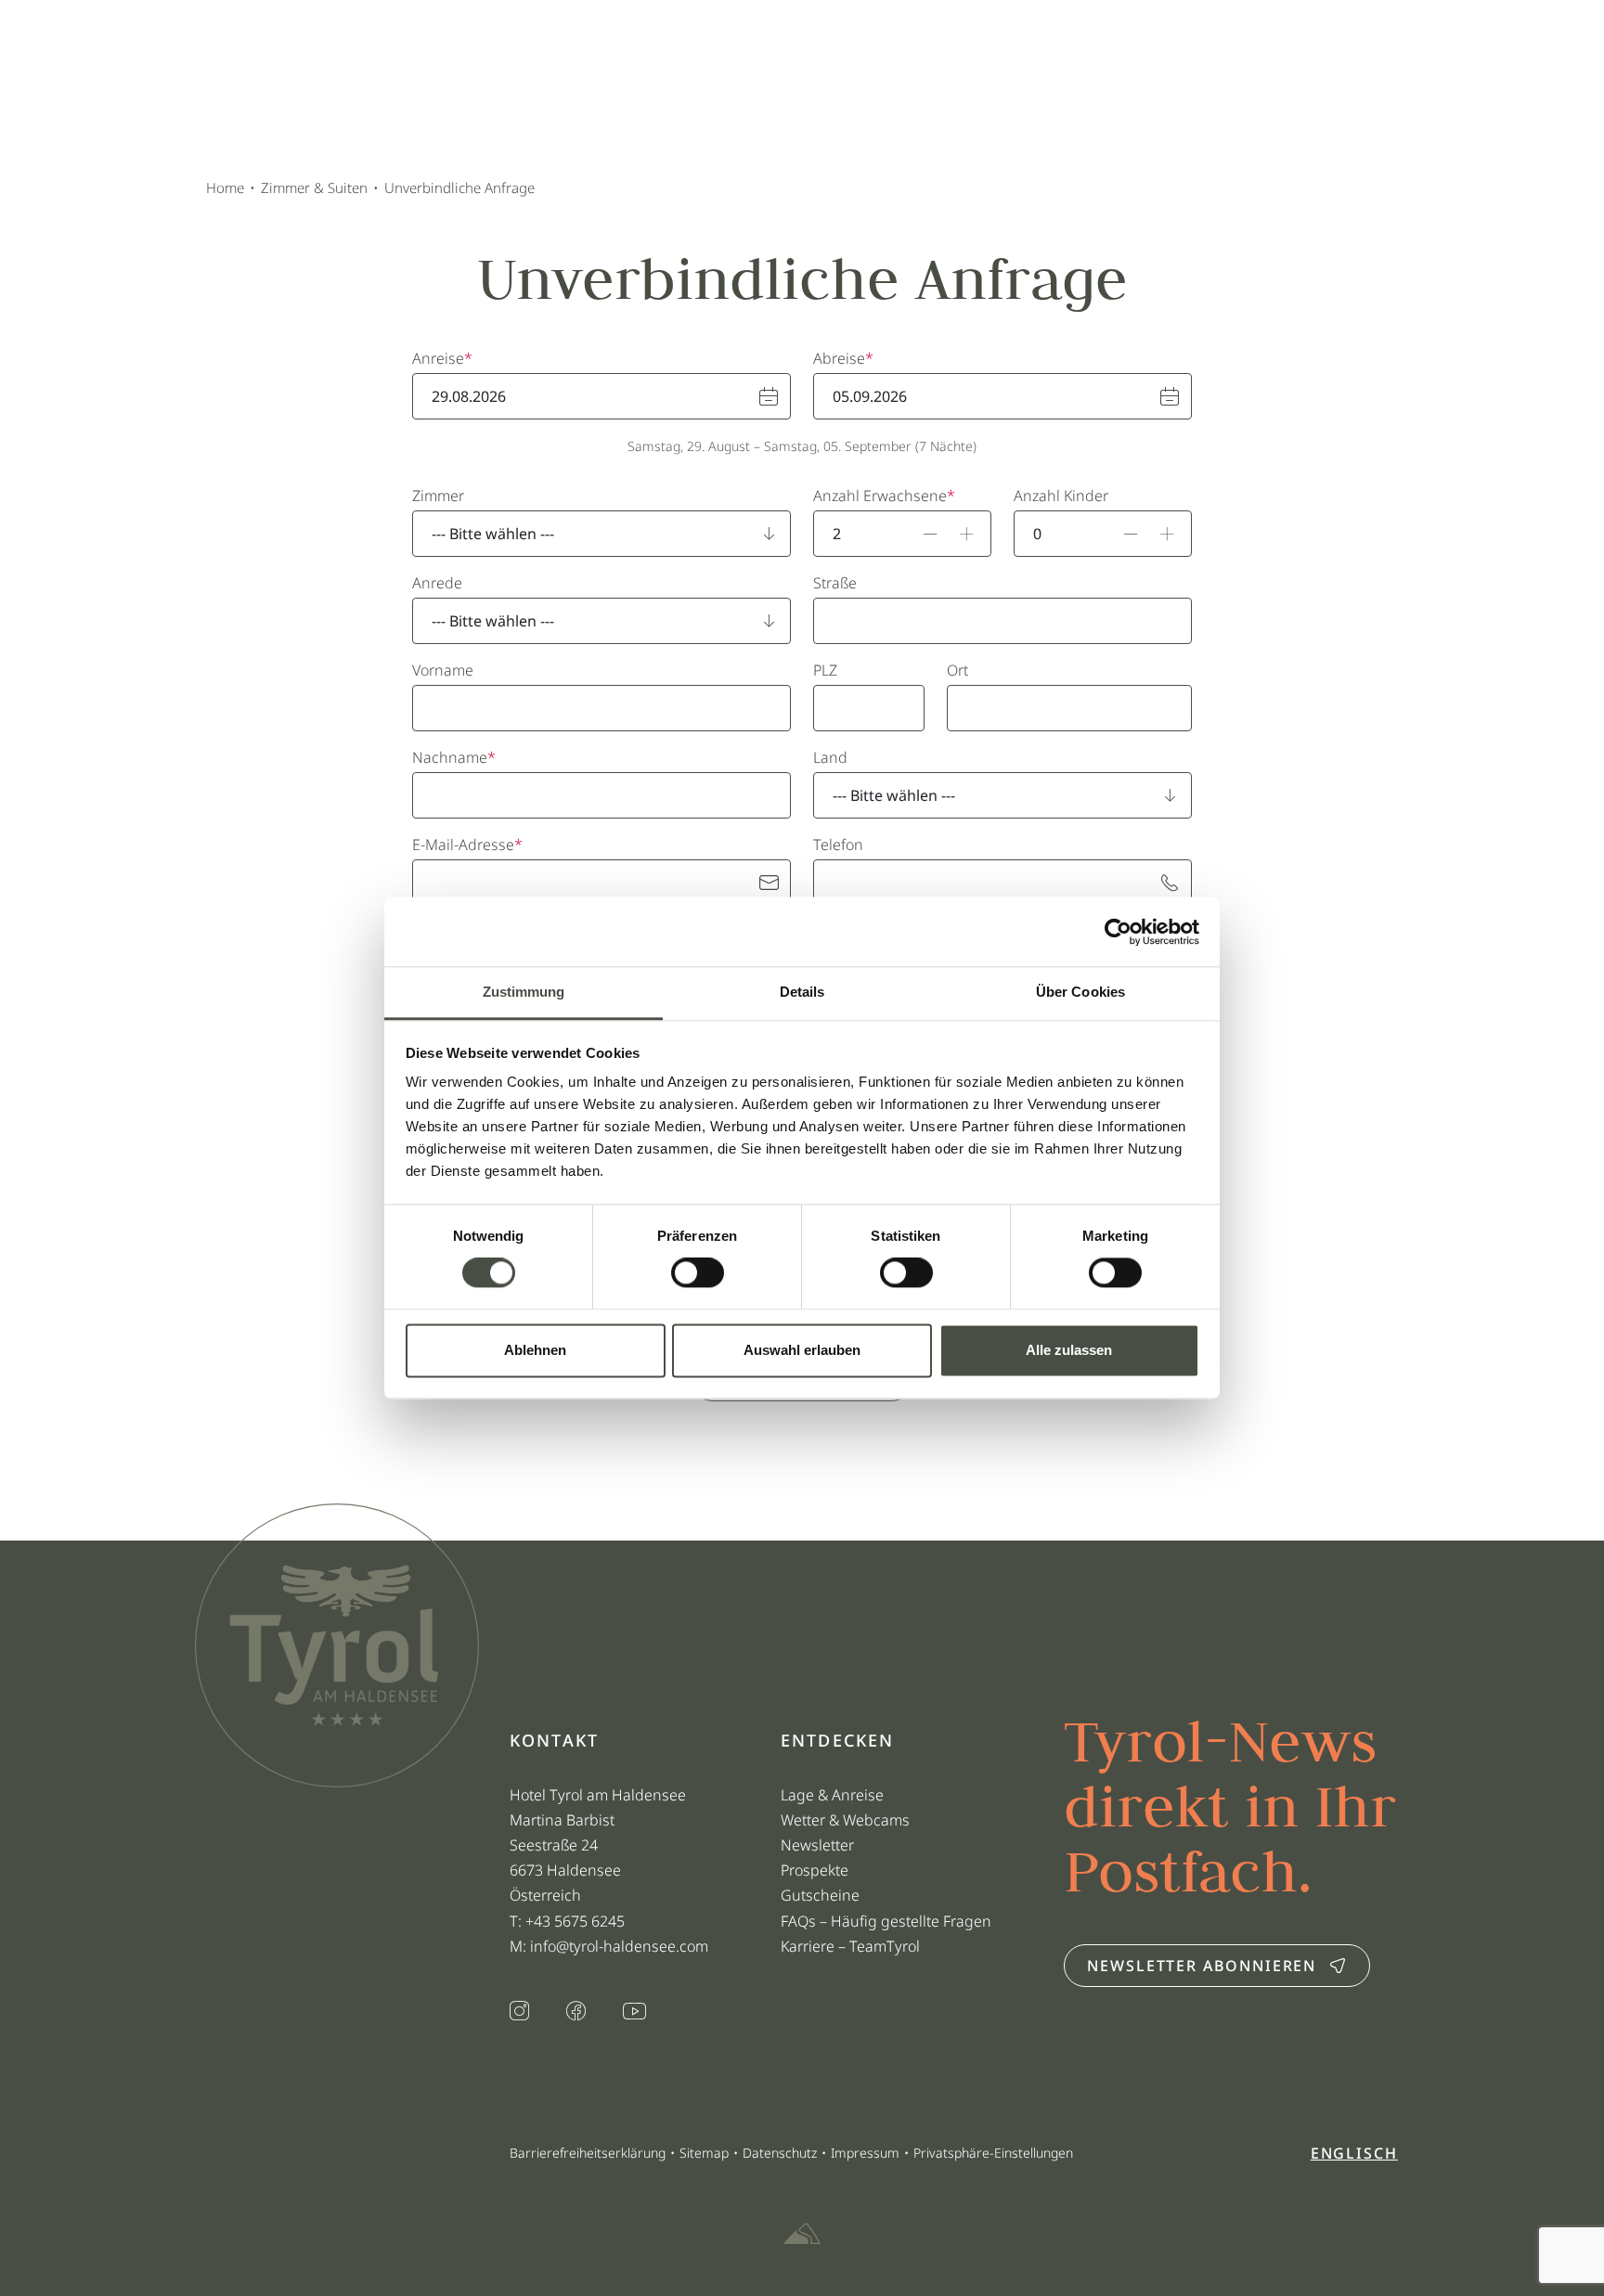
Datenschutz (780, 2153)
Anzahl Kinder (1061, 496)
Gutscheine (820, 1895)
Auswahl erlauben (802, 1350)
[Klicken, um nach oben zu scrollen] (208, 2231)
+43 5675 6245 (577, 1921)
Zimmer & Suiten (314, 187)
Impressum (865, 2153)
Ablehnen (535, 1350)
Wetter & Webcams (845, 1820)
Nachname (450, 757)
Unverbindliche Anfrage (459, 187)
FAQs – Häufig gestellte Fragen (886, 1921)
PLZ (825, 670)
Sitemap (704, 2153)
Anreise (438, 358)
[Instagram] (519, 2013)
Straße (835, 583)
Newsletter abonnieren (1202, 1966)
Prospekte (815, 1870)
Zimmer (438, 496)
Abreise (839, 358)
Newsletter (817, 1845)
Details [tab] (802, 992)
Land (830, 757)
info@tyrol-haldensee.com (619, 1946)
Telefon (838, 845)
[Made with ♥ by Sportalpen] (802, 2235)
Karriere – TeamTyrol (850, 1946)
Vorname (443, 670)
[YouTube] (634, 2012)
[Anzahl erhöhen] (967, 534)
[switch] (698, 1273)
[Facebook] (576, 2013)
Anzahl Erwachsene (880, 496)
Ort (957, 670)
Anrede (437, 583)
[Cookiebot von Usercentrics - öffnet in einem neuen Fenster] (1118, 932)
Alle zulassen (1069, 1350)
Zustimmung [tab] (524, 992)
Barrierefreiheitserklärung (588, 2153)
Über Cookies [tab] (1080, 992)
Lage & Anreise (832, 1795)
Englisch (1354, 2153)
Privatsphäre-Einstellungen (993, 2153)
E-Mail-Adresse (463, 845)
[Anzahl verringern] (931, 534)
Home (225, 187)
